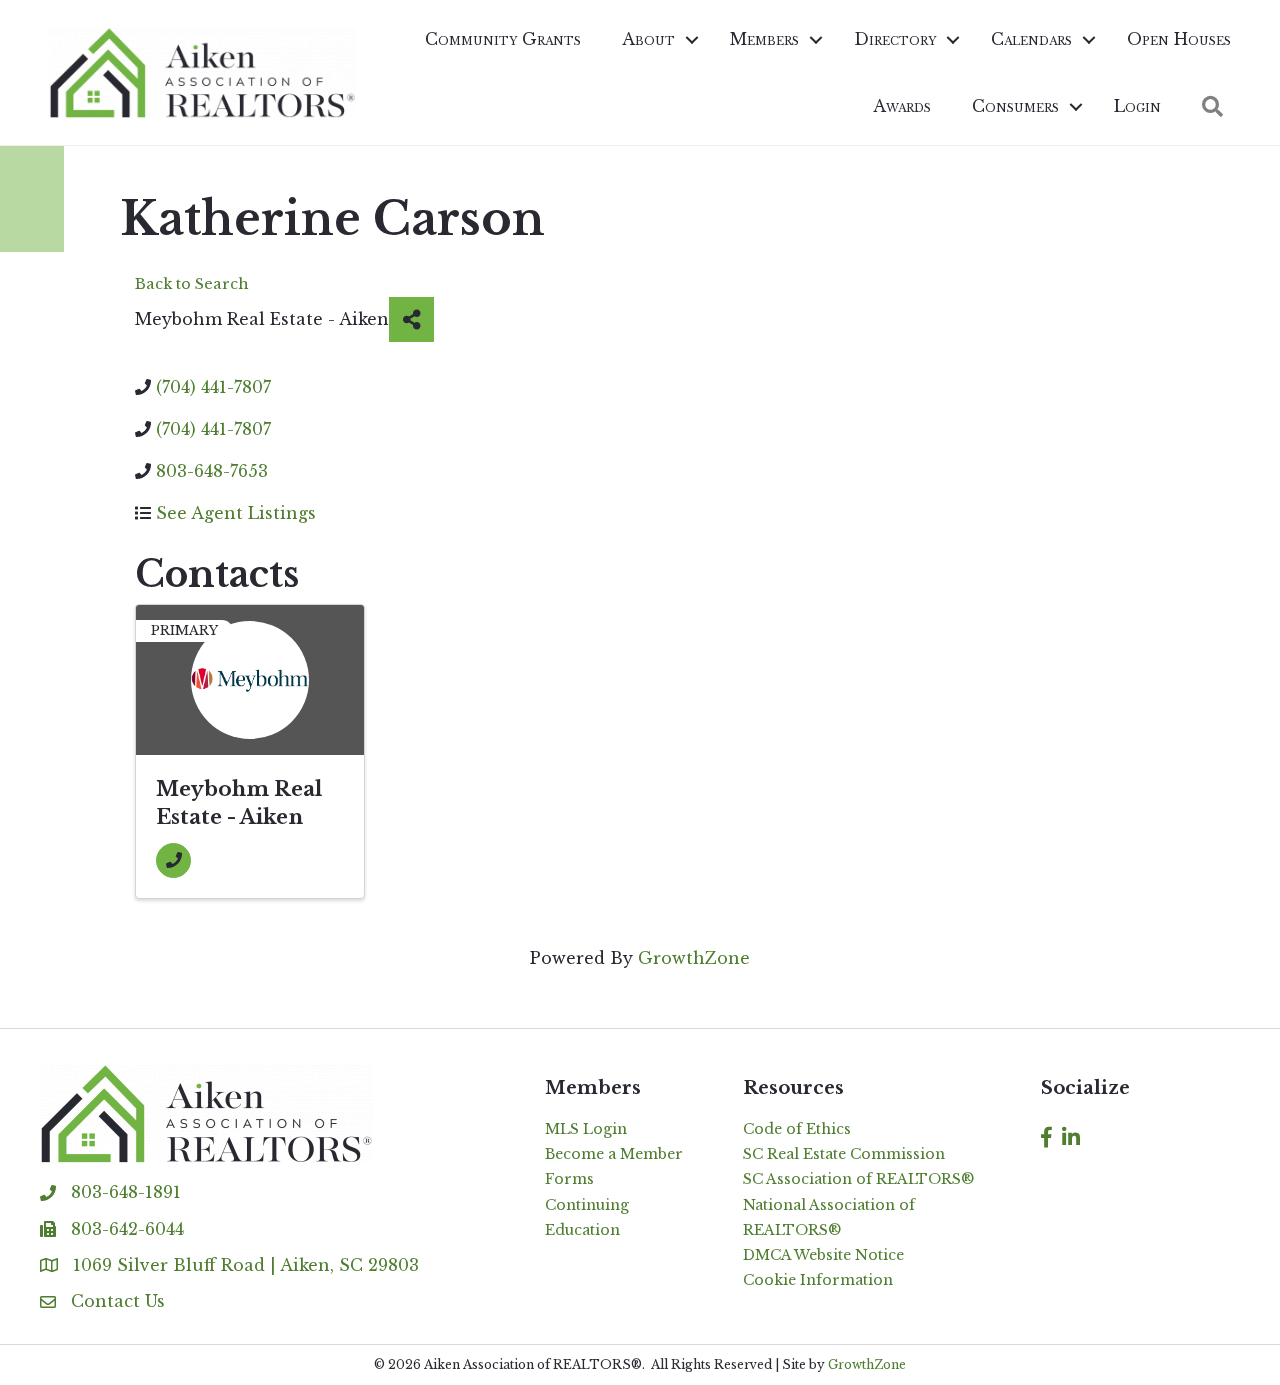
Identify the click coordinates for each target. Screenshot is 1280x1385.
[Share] (411, 319)
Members (764, 39)
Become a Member (614, 1154)
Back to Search (192, 284)
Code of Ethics (797, 1129)
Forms (569, 1179)
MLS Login (586, 1129)
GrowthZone (694, 958)
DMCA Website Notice (823, 1255)
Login (1137, 106)
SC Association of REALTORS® (858, 1179)
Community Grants (503, 39)
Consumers (1015, 106)
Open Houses (1179, 39)
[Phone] (173, 860)
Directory (895, 39)
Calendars (1031, 39)
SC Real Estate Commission (844, 1154)
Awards (902, 106)
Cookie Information (818, 1280)
